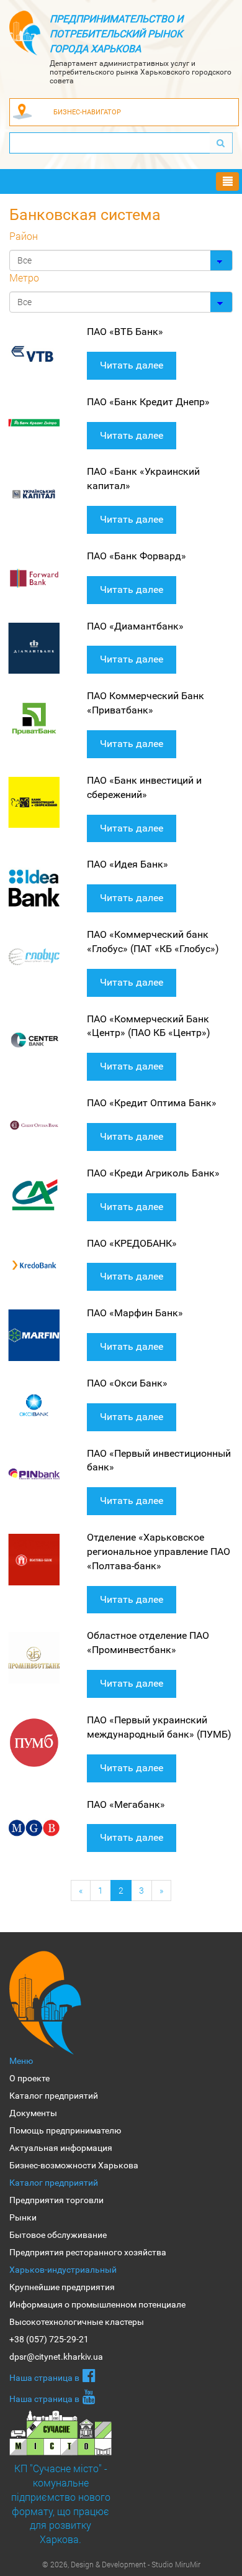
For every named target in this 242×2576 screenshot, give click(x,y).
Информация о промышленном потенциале (97, 2304)
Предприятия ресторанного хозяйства (88, 2252)
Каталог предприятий (54, 2096)
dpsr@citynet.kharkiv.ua (56, 2357)
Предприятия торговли (56, 2200)
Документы (33, 2113)
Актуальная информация (61, 2148)
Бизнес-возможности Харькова (74, 2165)
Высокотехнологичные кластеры (77, 2322)
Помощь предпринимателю (65, 2130)
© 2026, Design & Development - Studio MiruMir (121, 2564)
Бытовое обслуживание (58, 2235)
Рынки (23, 2217)
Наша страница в (44, 2378)
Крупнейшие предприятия (62, 2287)
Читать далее (132, 365)
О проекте (29, 2078)
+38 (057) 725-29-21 (49, 2339)
